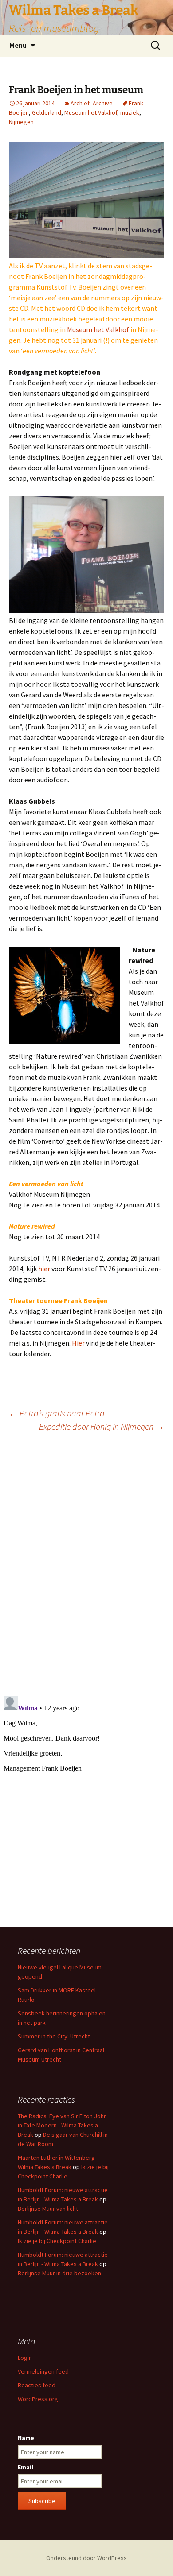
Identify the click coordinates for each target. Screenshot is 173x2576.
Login (25, 2358)
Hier (79, 1343)
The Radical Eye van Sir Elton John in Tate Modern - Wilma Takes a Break (62, 2125)
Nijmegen (21, 122)
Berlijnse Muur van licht (48, 2209)
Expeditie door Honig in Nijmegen (102, 1426)
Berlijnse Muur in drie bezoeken (59, 2273)
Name (26, 2438)
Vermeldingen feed (43, 2371)
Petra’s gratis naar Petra (57, 1413)
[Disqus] (86, 1563)
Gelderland (47, 112)
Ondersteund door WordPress (86, 2558)
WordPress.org (38, 2399)
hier (44, 1269)
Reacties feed (37, 2385)
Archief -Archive (92, 103)
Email (26, 2467)
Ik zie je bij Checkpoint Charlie (57, 2241)
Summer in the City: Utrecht (54, 2036)
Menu (18, 45)
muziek (130, 112)
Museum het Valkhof (91, 112)
